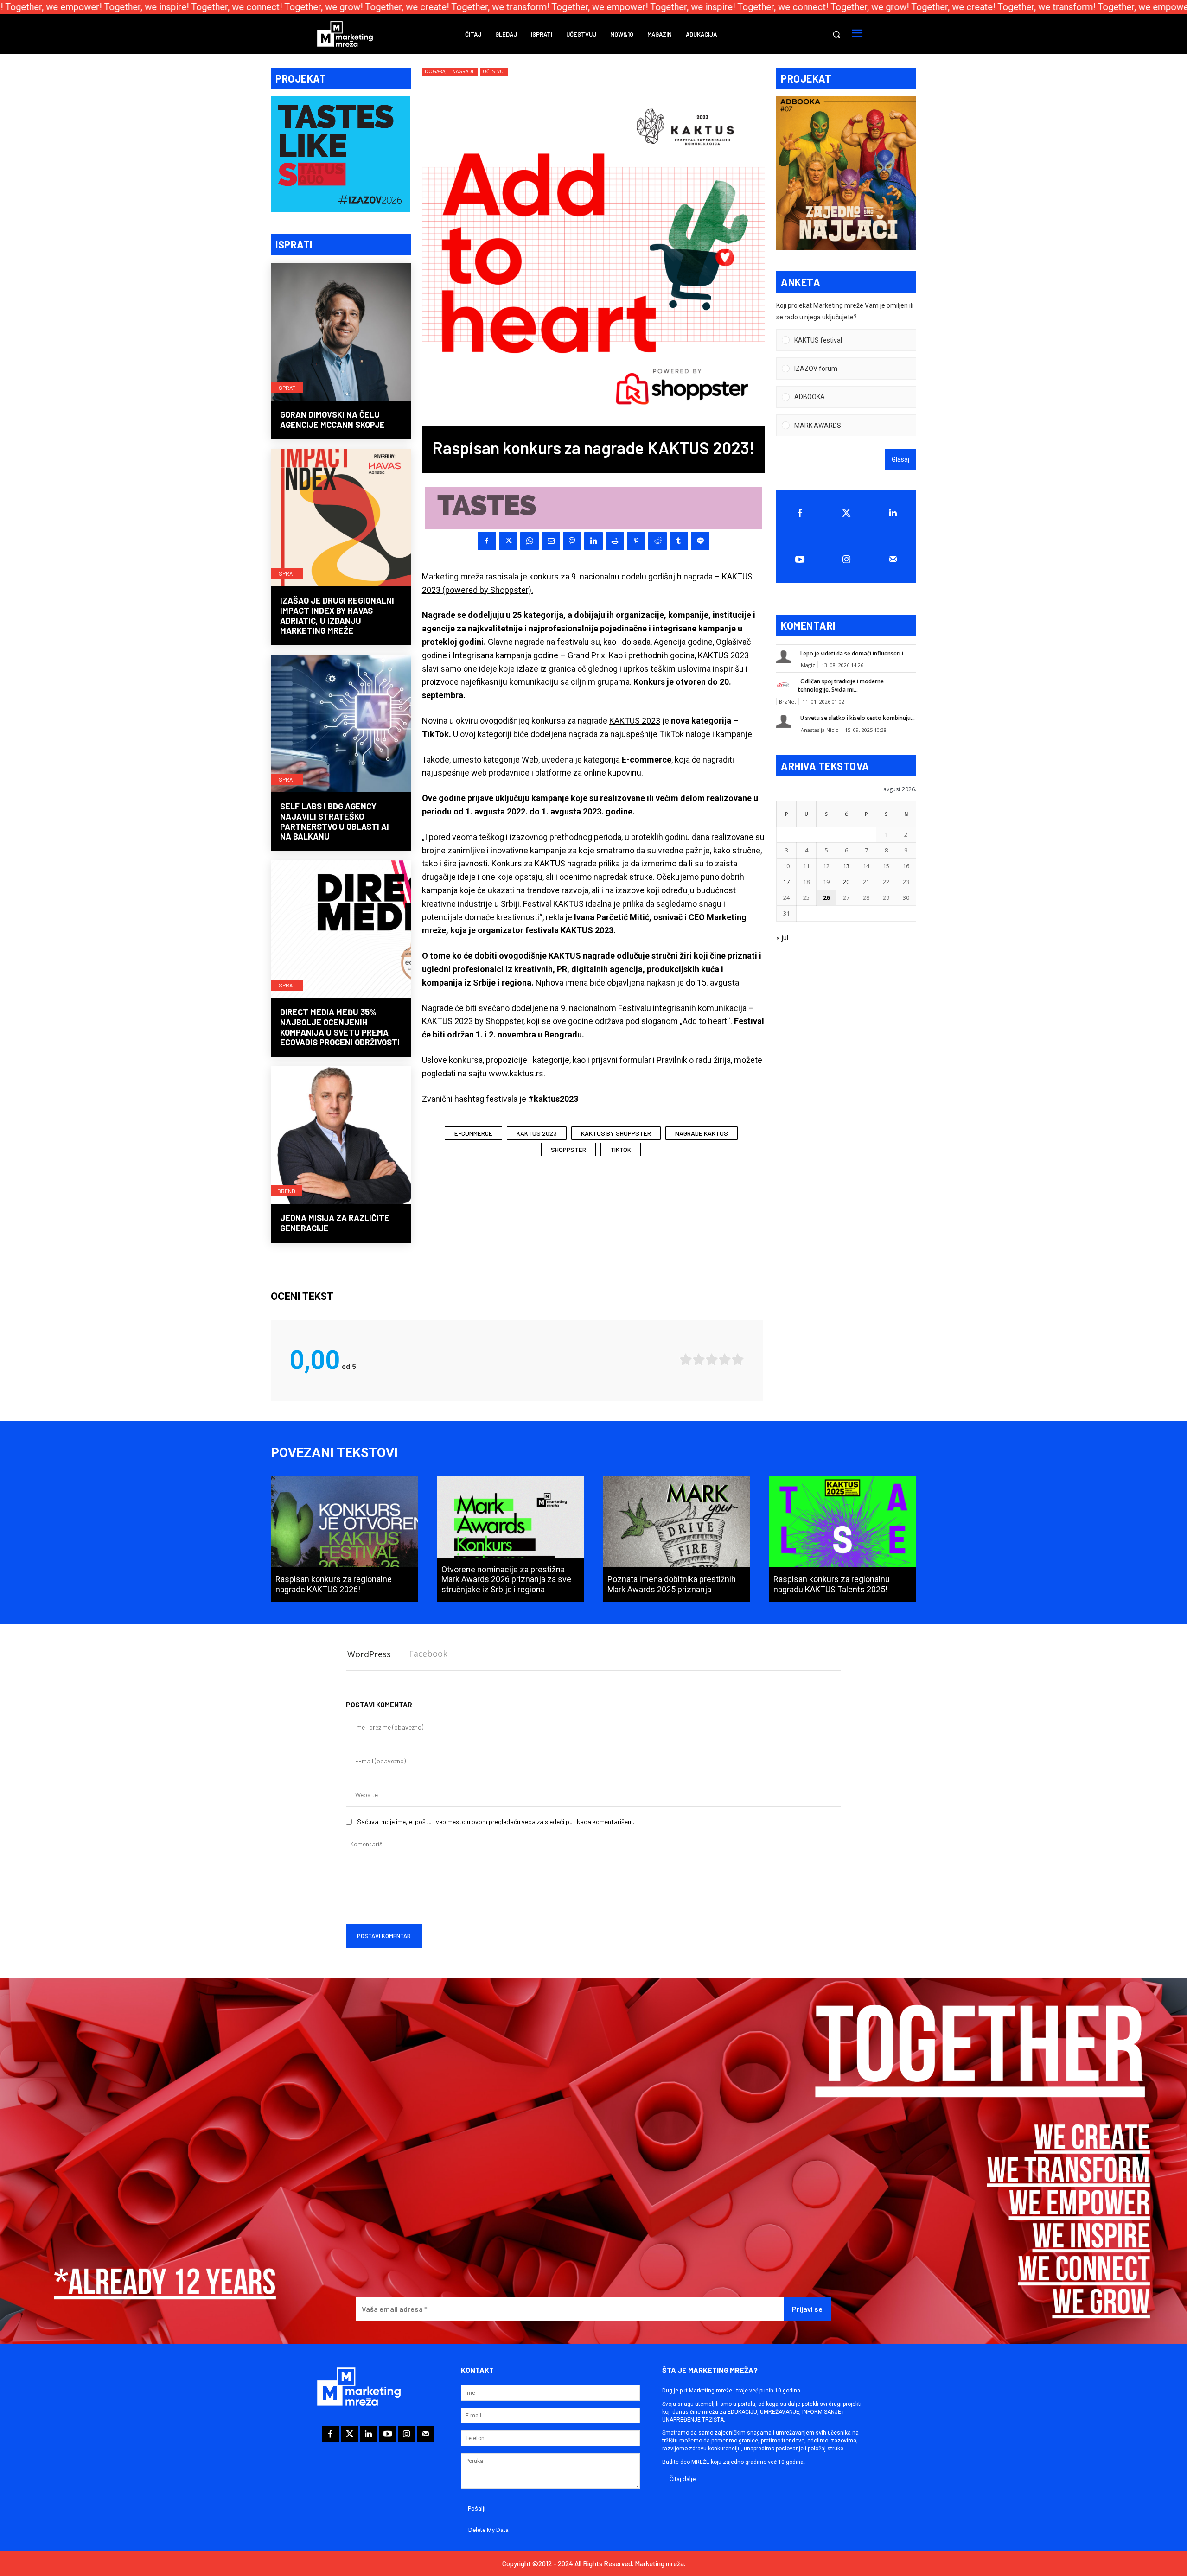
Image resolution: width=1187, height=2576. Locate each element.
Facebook (428, 1654)
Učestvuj (494, 71)
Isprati (287, 388)
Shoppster (568, 1149)
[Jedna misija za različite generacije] (341, 1136)
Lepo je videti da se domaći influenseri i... (854, 653)
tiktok (621, 1149)
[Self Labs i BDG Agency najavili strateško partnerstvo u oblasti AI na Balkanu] (341, 725)
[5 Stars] (738, 1359)
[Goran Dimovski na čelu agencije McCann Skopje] (341, 333)
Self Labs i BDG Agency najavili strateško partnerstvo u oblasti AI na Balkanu (335, 821)
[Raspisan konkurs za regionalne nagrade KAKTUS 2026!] (345, 1539)
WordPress (369, 1654)
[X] (508, 541)
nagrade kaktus (702, 1133)
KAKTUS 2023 (635, 721)
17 (786, 882)
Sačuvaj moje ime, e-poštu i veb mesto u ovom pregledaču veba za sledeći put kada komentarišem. (496, 1822)
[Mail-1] (893, 560)
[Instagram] (846, 560)
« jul (782, 938)
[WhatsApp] (530, 541)
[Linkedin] (593, 541)
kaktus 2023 (537, 1133)
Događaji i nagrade (450, 71)
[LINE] (700, 541)
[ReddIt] (657, 541)
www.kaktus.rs (516, 1073)
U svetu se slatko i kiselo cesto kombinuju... (858, 718)
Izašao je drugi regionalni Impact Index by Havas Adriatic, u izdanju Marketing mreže (337, 615)
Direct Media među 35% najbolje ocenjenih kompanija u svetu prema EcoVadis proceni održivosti (340, 1027)
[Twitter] (846, 513)
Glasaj (900, 459)
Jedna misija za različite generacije (335, 1223)
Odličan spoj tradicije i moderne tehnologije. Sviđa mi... (841, 685)
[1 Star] (686, 1359)
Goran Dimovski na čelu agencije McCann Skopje (332, 420)
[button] (836, 34)
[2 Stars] (699, 1359)
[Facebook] (487, 541)
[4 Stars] (725, 1359)
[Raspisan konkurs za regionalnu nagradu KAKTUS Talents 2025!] (842, 1539)
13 (846, 866)
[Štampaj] (615, 541)
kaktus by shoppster (616, 1133)
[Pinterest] (636, 541)
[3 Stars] (712, 1359)
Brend (286, 1191)
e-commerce (473, 1133)
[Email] (551, 541)
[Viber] (572, 541)
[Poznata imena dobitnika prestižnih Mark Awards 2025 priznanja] (676, 1539)
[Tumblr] (679, 541)
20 (846, 882)
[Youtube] (800, 560)
